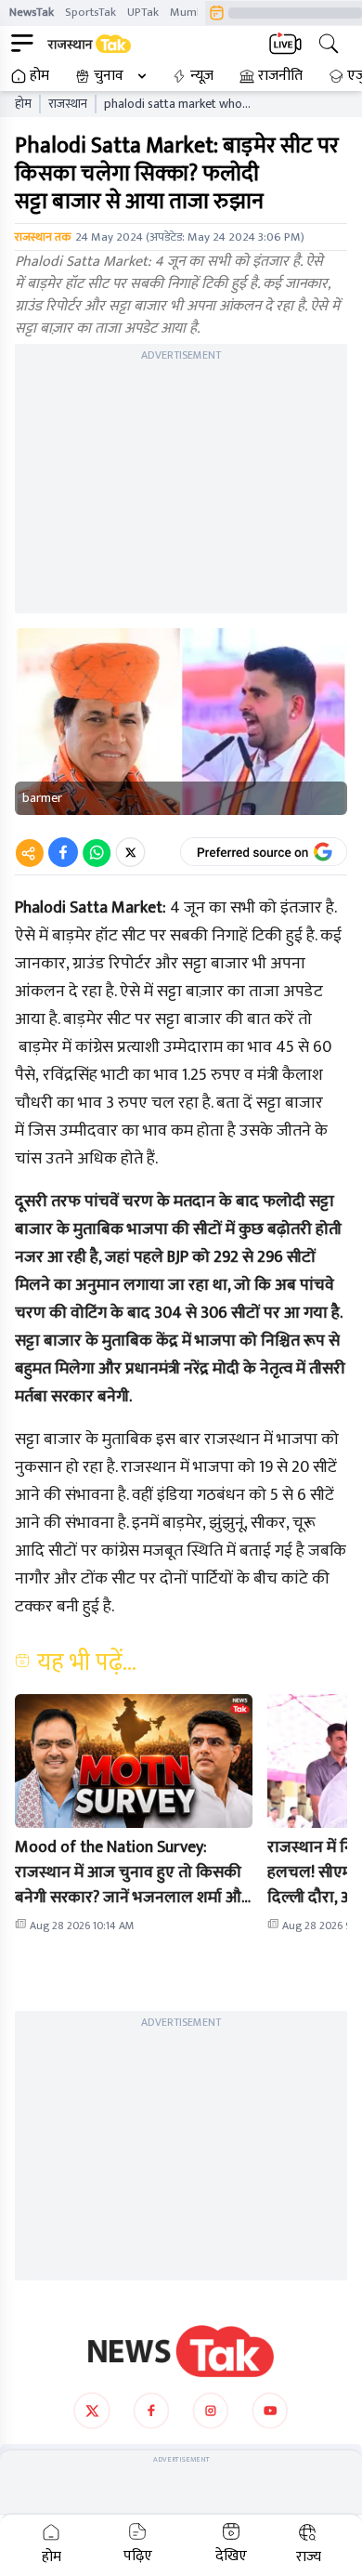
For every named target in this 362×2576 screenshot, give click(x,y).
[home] (181, 2351)
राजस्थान (68, 104)
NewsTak (32, 12)
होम (39, 76)
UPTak (143, 12)
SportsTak (90, 12)
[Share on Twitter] (130, 852)
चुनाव (109, 76)
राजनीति (280, 76)
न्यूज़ (202, 76)
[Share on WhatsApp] (97, 852)
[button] (134, 1761)
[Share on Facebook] (63, 852)
